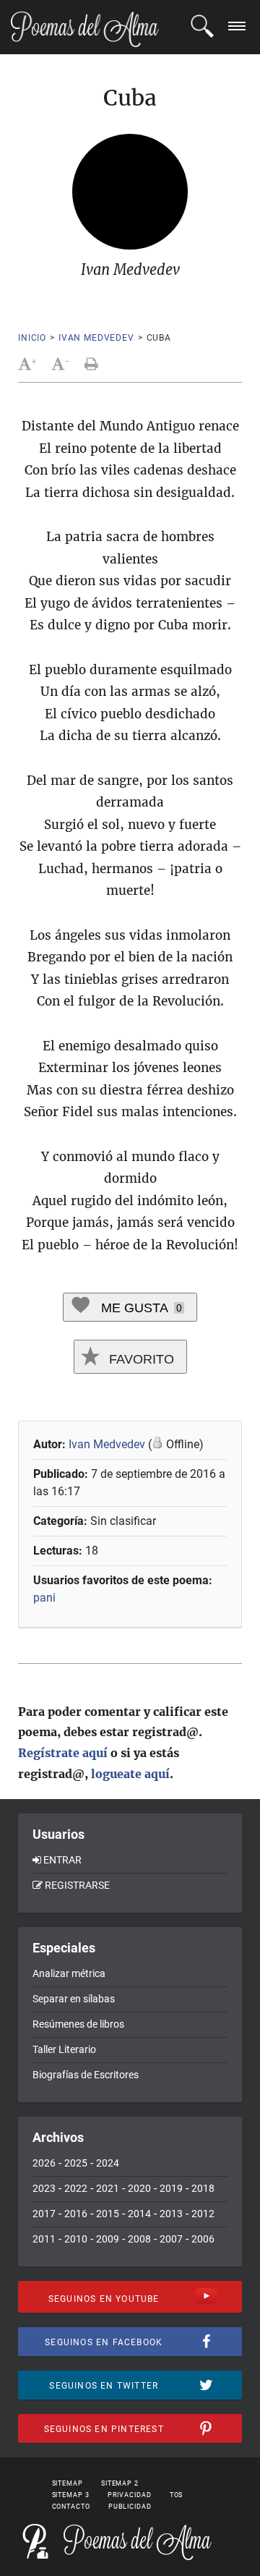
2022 (76, 2188)
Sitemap (68, 2483)
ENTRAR (62, 1860)
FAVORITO (140, 1359)
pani (44, 1598)
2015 (108, 2214)
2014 (139, 2214)
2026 (44, 2163)
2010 (76, 2239)
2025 (76, 2163)
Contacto (71, 2507)
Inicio (32, 338)
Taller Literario (64, 2049)
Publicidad (130, 2507)
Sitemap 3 (71, 2495)
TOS (177, 2495)
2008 (139, 2239)
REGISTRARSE (77, 1885)
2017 (44, 2214)
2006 (203, 2239)
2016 (76, 2214)
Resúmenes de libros (78, 2024)
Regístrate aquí (63, 1753)
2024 (108, 2163)
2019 (171, 2188)
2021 (108, 2188)
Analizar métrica (69, 1973)
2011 (44, 2239)
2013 (171, 2214)
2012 (203, 2214)
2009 (108, 2239)
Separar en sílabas (74, 1999)
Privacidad (130, 2495)
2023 (44, 2188)
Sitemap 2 (120, 2483)
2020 (139, 2188)
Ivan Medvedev (96, 338)
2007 (171, 2239)
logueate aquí (130, 1774)
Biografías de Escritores (86, 2075)
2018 (203, 2188)
